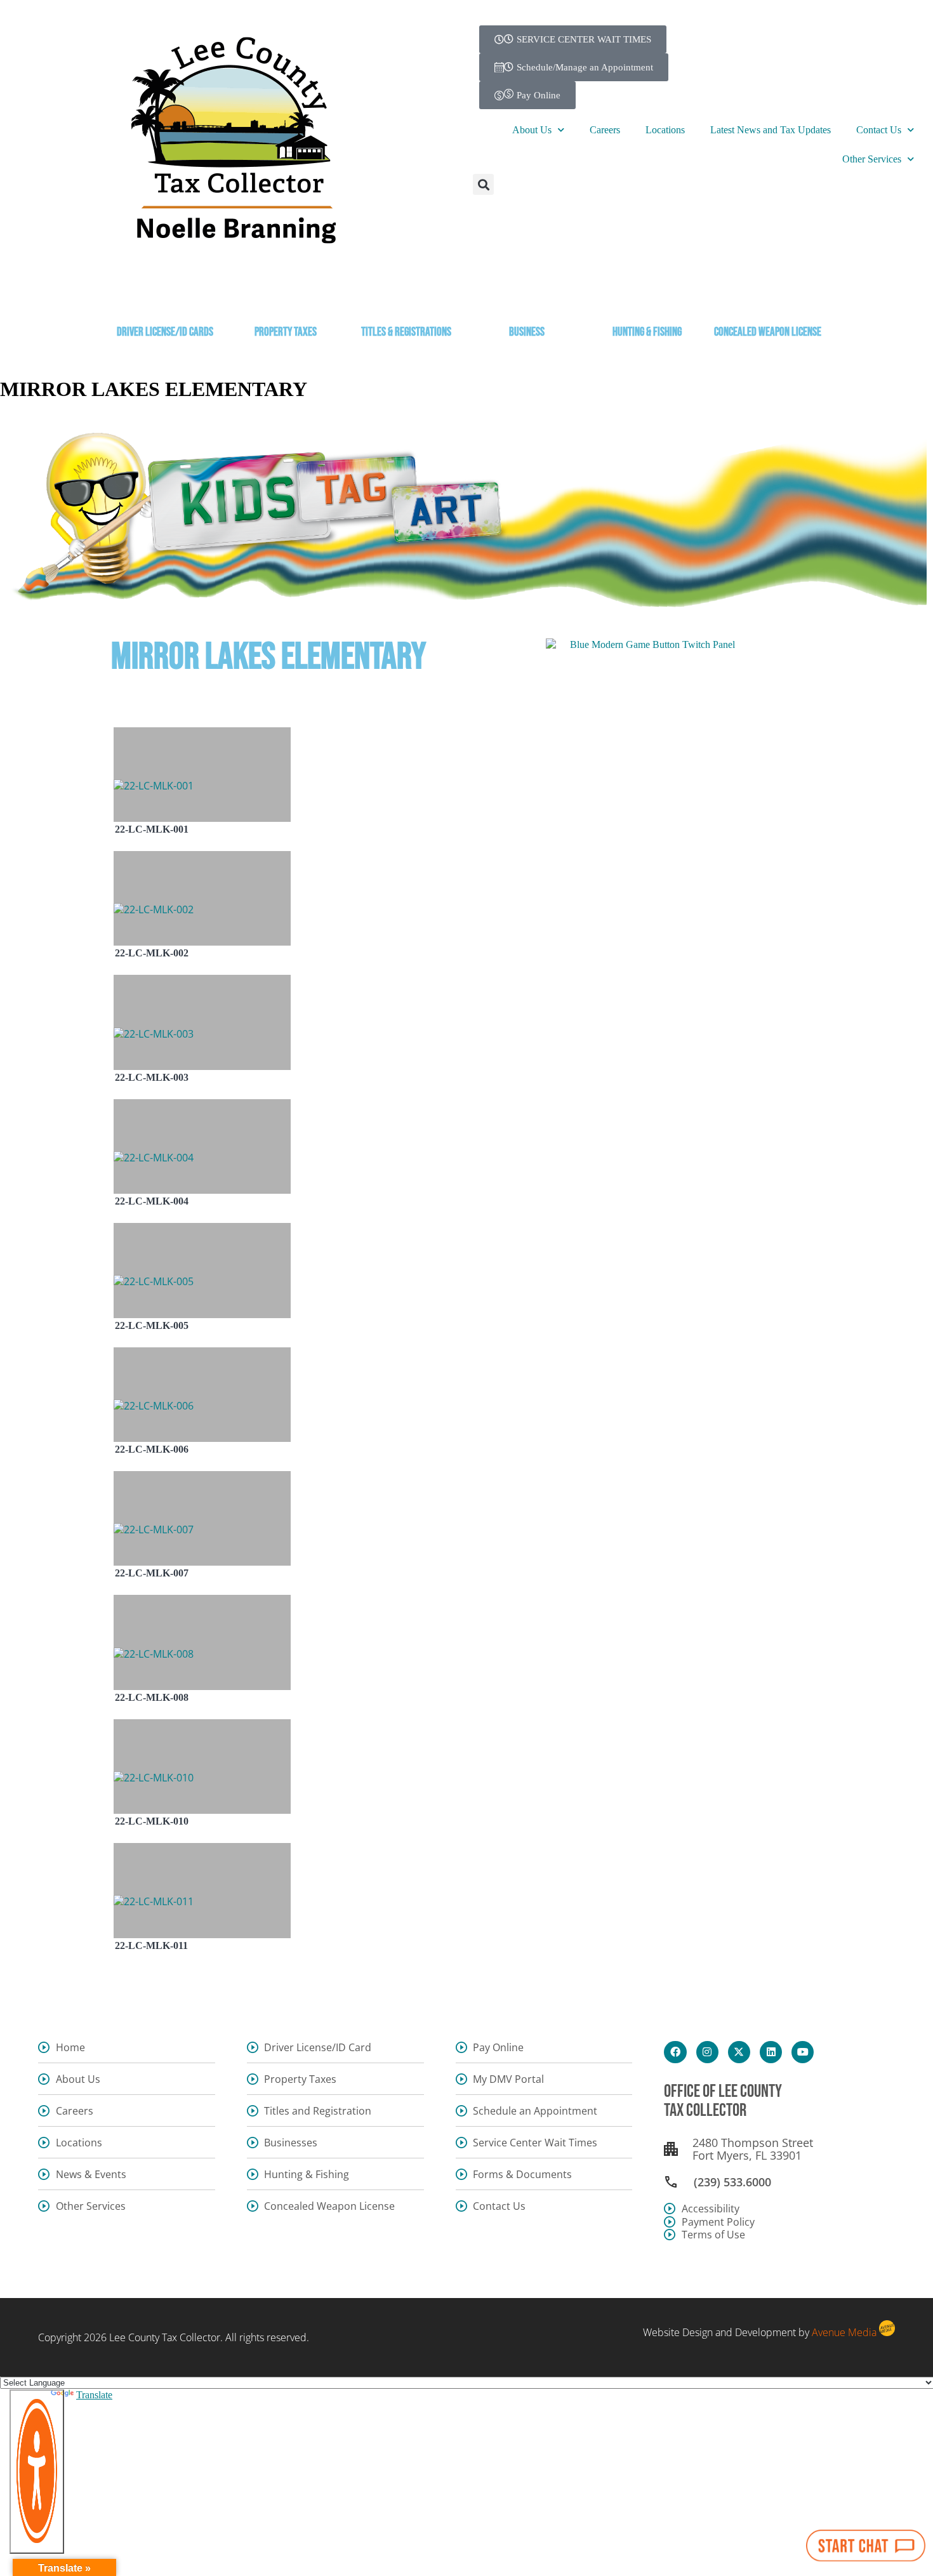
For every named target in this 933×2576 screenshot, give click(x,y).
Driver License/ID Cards (165, 332)
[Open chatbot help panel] (866, 2546)
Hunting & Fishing (647, 332)
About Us (532, 130)
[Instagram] (707, 2052)
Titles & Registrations (406, 332)
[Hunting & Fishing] (647, 297)
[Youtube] (803, 2052)
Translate (94, 2395)
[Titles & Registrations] (406, 297)
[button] (483, 184)
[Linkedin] (771, 2052)
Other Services (872, 159)
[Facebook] (675, 2052)
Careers (605, 130)
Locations (665, 130)
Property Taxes (286, 332)
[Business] (527, 297)
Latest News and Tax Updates (771, 130)
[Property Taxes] (286, 297)
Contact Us (879, 130)
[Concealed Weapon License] (768, 297)
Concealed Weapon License (768, 332)
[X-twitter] (739, 2052)
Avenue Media (844, 2332)
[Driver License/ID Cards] (165, 297)
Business (527, 332)
